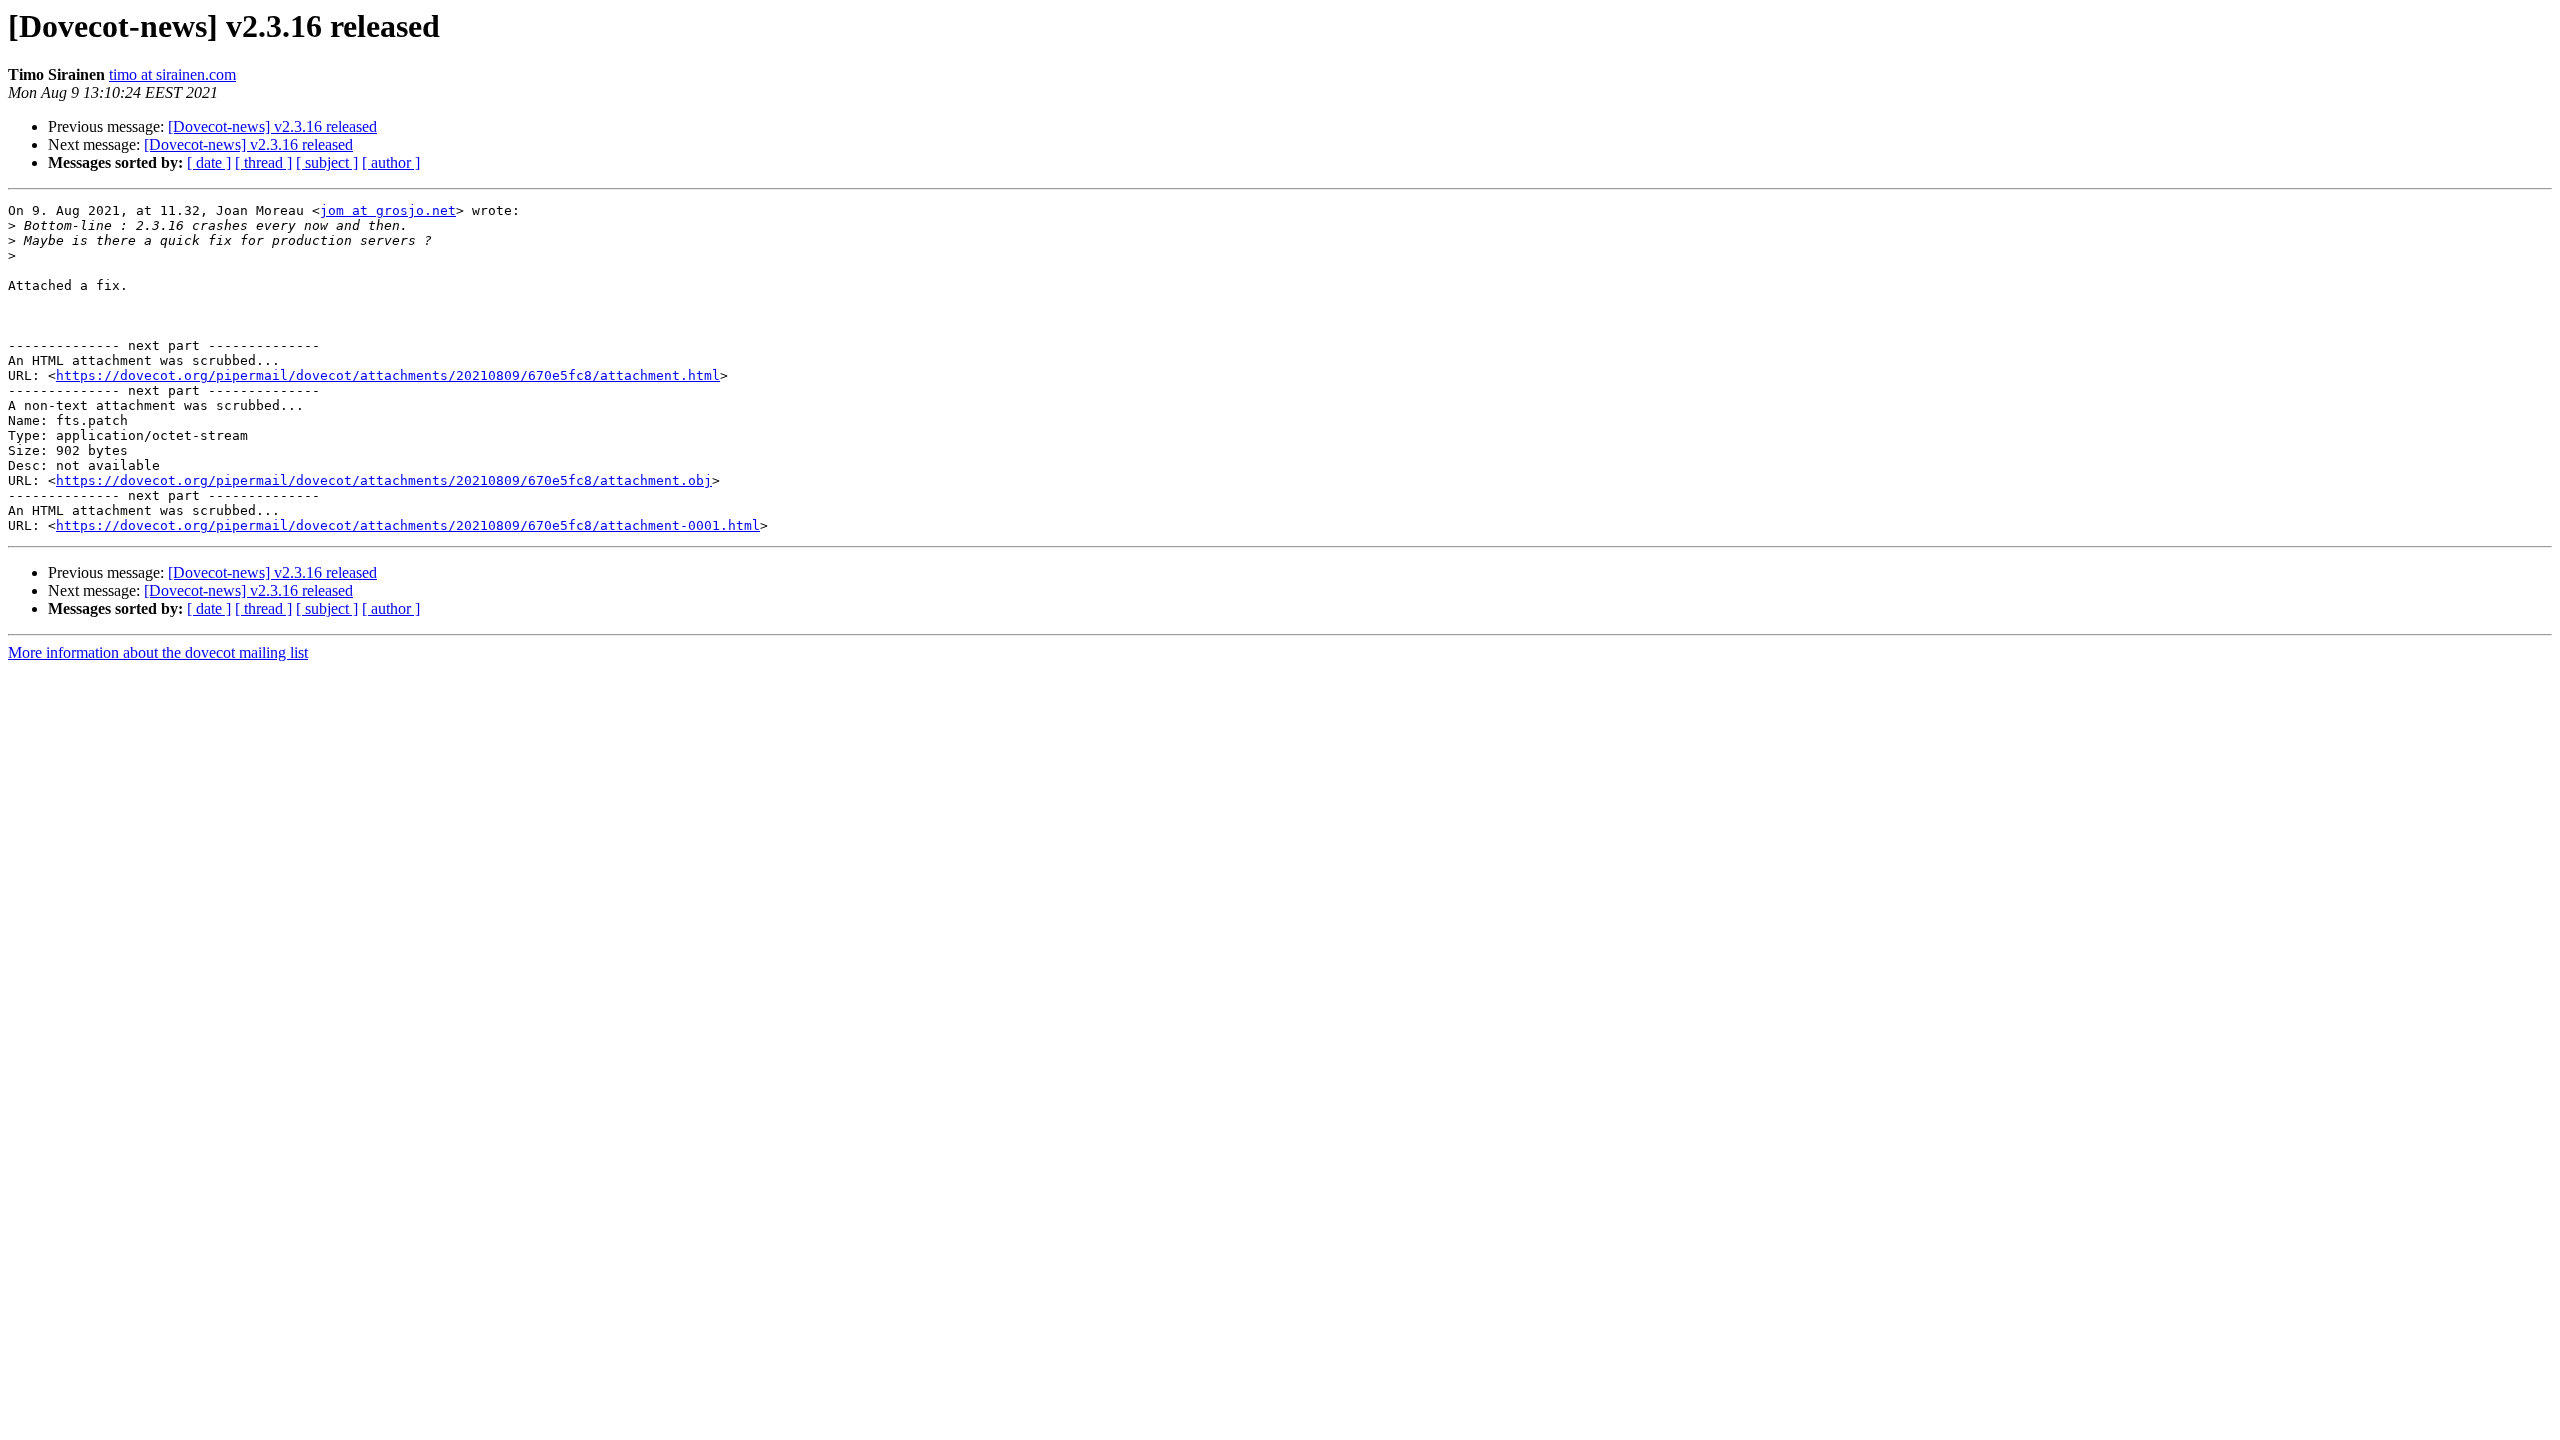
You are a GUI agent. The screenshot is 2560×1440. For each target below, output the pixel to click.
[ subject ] (327, 162)
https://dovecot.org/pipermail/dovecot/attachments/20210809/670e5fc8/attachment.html (388, 375)
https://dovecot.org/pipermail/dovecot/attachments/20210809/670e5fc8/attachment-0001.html (408, 525)
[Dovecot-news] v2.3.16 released (272, 126)
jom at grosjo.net (388, 210)
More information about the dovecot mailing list (158, 652)
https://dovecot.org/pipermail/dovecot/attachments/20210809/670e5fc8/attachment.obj (384, 480)
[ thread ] (263, 162)
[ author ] (391, 162)
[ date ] (209, 162)
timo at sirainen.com (172, 74)
